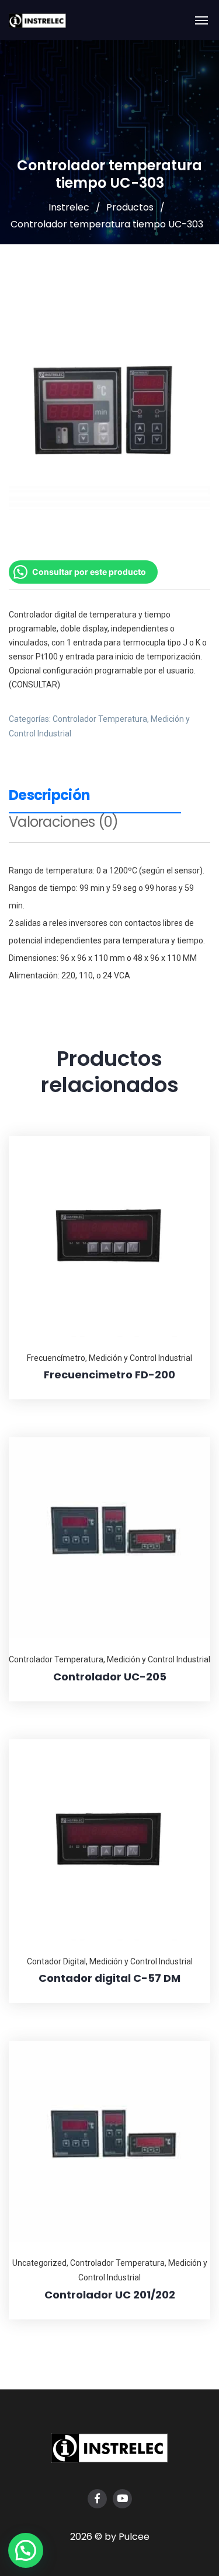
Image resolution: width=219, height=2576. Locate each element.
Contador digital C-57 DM (109, 1978)
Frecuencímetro (56, 1358)
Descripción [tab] (49, 796)
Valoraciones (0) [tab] (63, 823)
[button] (26, 2550)
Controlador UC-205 (110, 1677)
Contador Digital (56, 1961)
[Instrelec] (37, 20)
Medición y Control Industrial (140, 1358)
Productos (130, 207)
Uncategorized (39, 2263)
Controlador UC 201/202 (110, 2295)
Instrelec (69, 207)
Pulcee (134, 2537)
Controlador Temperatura (100, 719)
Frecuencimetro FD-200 (109, 1375)
